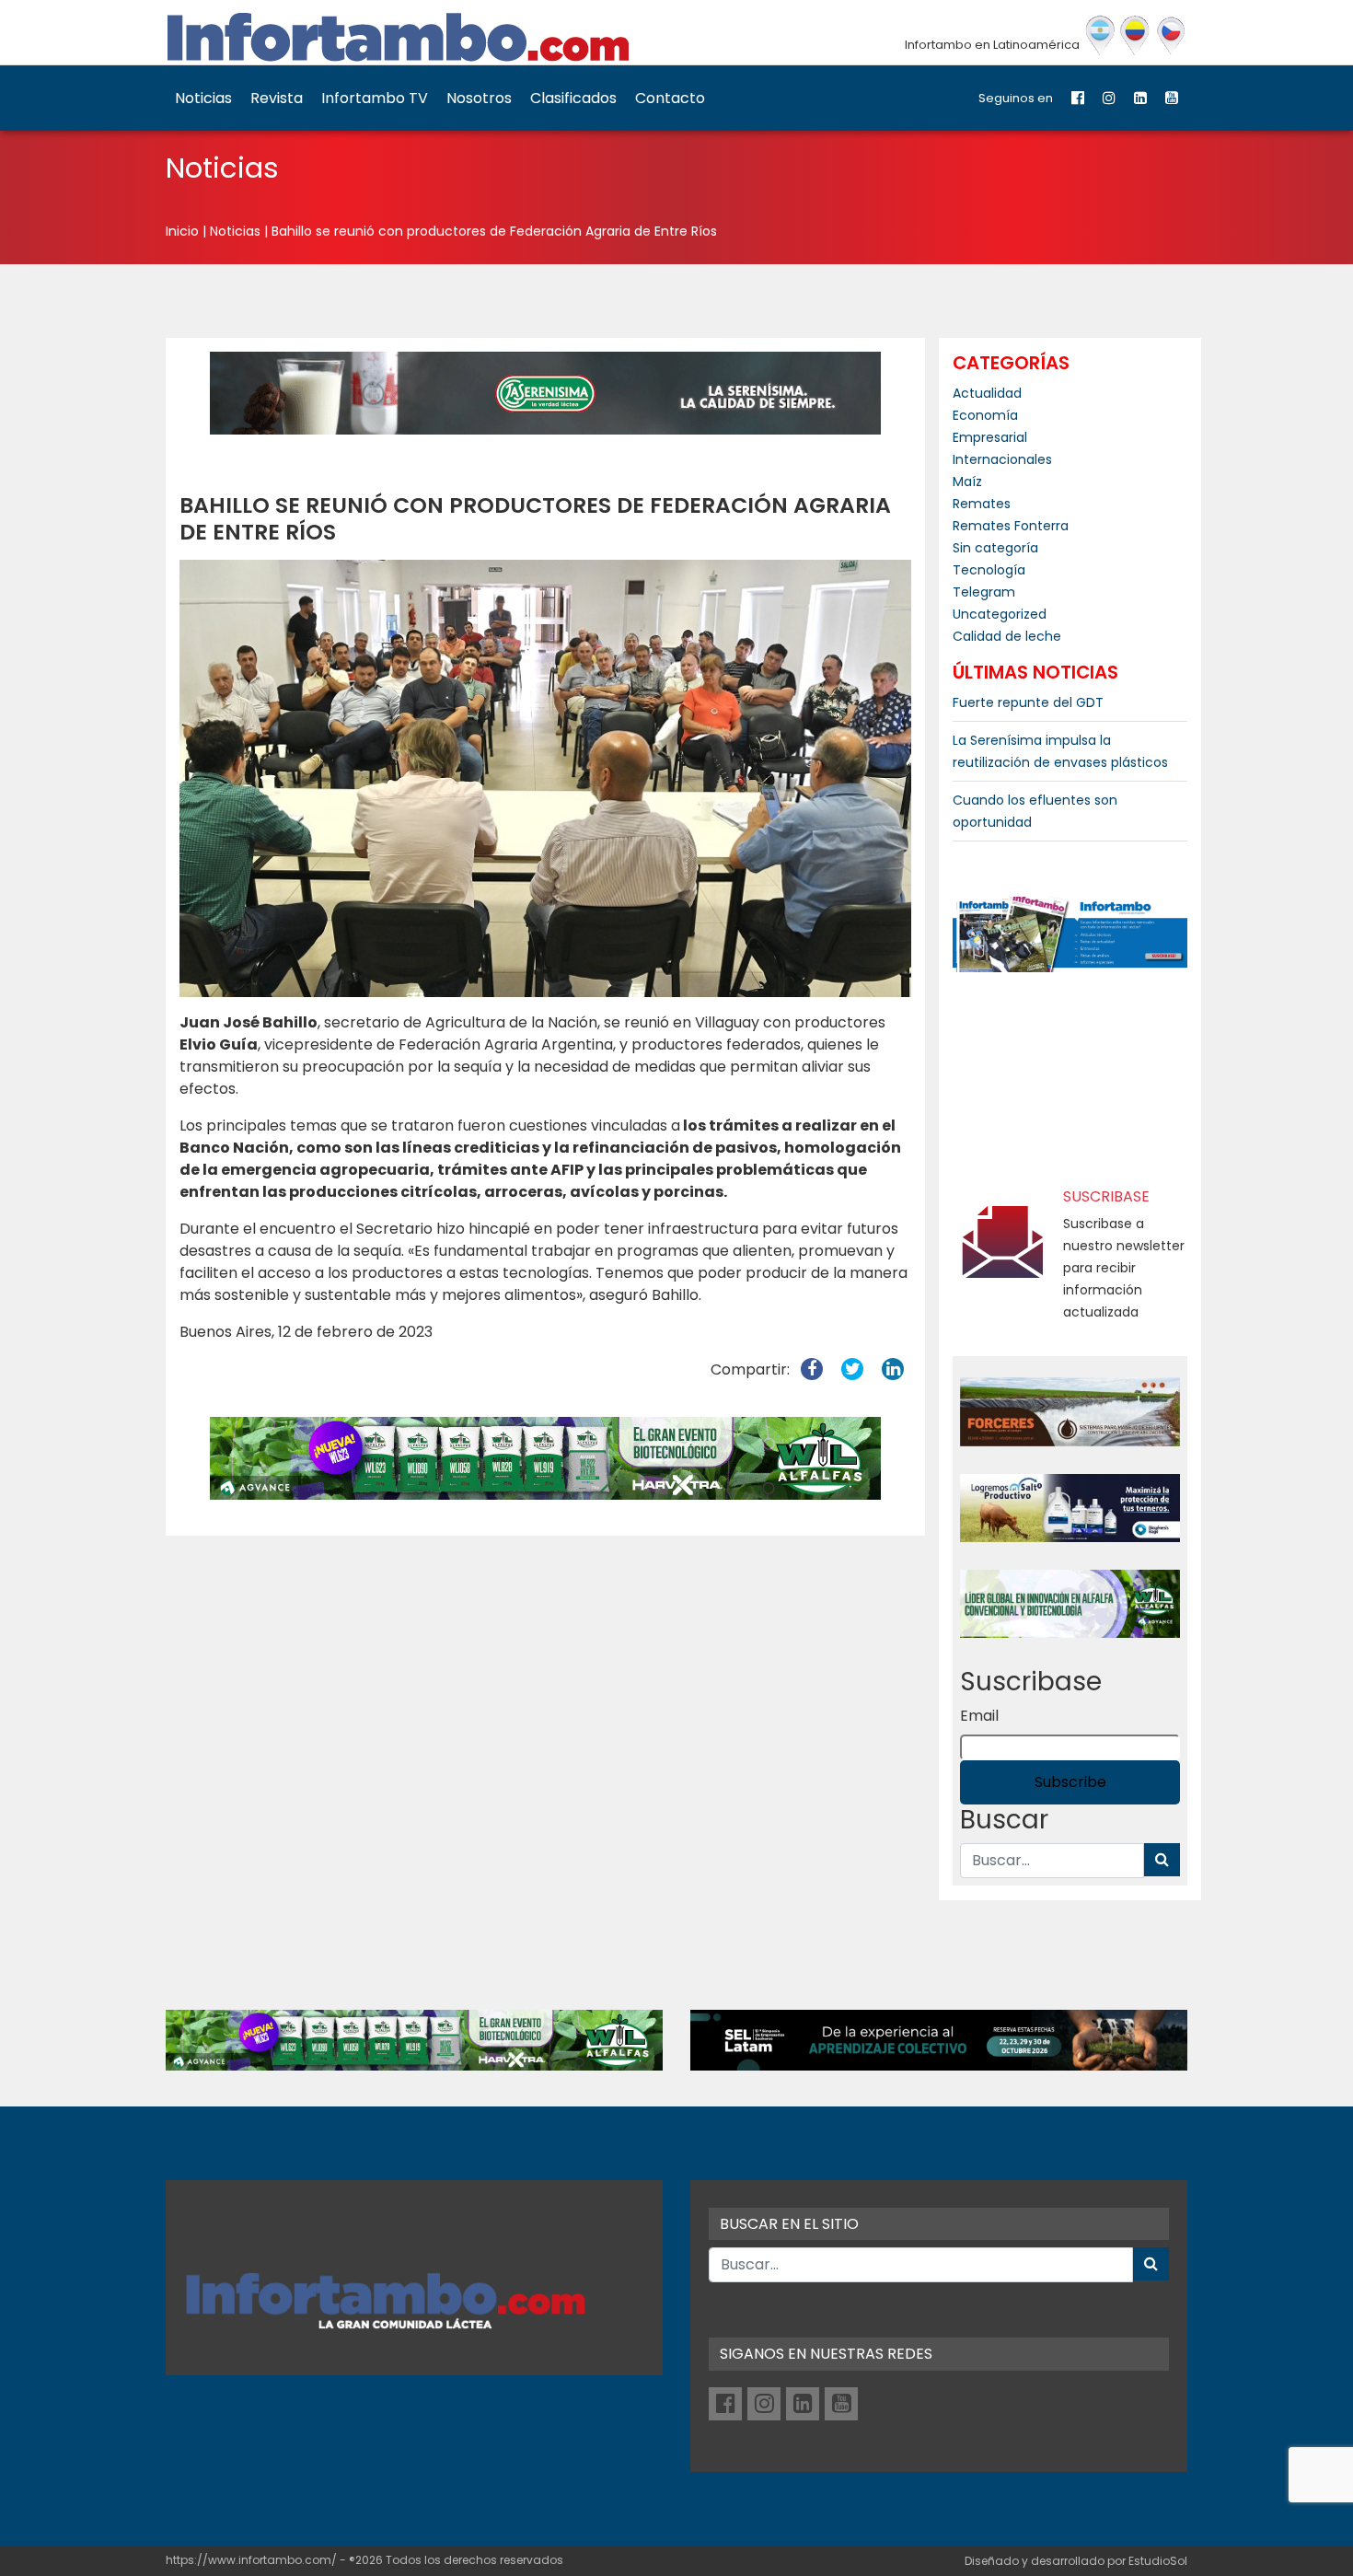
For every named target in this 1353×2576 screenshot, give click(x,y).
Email (979, 1716)
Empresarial (990, 437)
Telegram (984, 592)
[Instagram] (1109, 98)
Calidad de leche (1007, 636)
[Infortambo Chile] (1171, 36)
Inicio (182, 231)
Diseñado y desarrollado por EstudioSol (1076, 2561)
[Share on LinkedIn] (893, 1369)
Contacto (670, 98)
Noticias (203, 98)
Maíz (967, 482)
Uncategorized (1000, 614)
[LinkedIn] (1140, 98)
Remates (982, 504)
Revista (277, 98)
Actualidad (987, 393)
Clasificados (573, 98)
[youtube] (1172, 98)
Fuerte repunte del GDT (1028, 702)
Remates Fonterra (1011, 526)
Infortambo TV (375, 98)
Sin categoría (995, 548)
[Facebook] (1078, 98)
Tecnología (989, 570)
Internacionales (1002, 459)
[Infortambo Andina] (1135, 36)
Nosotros (479, 98)
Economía (985, 415)
